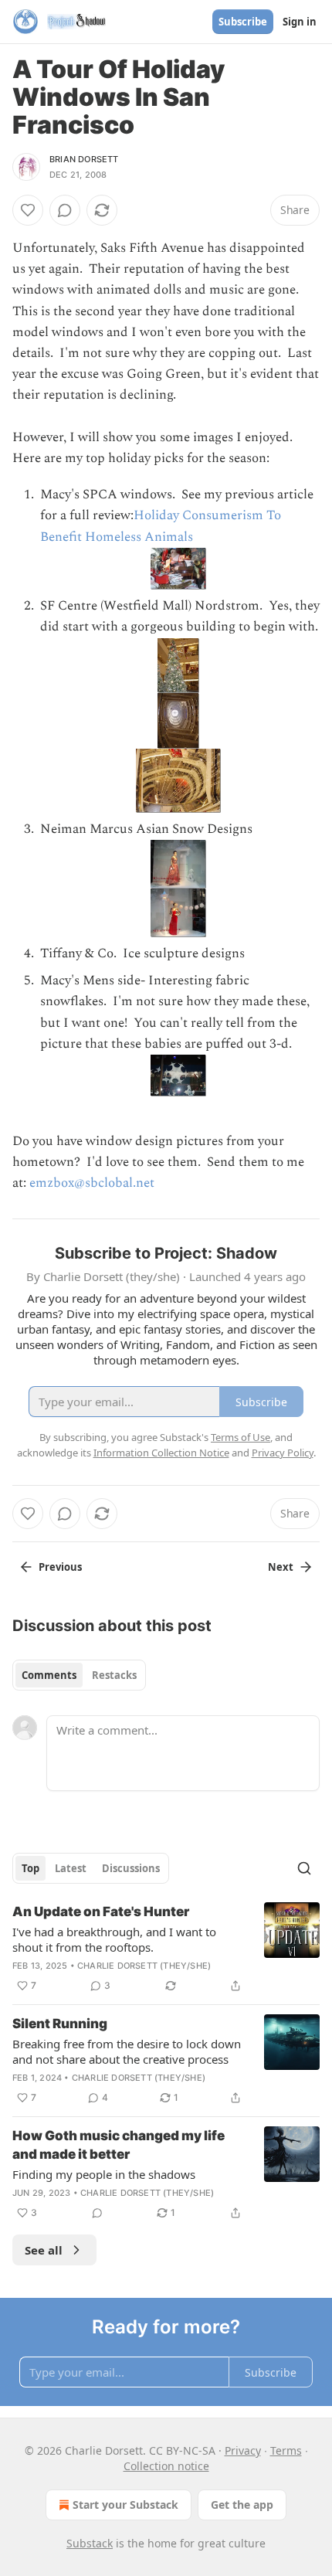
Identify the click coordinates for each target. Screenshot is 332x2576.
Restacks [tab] (114, 1675)
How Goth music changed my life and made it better (119, 2145)
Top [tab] (30, 1868)
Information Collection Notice (161, 1453)
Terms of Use (241, 1437)
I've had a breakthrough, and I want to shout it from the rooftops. (114, 1939)
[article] (166, 1949)
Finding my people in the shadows (104, 2174)
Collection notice (166, 2466)
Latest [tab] (71, 1868)
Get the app (242, 2505)
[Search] (304, 1868)
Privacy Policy (283, 1453)
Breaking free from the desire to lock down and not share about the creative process (127, 2051)
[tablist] (79, 1675)
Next (281, 1567)
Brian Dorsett (84, 159)
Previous (60, 1567)
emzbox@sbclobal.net (92, 1183)
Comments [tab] (49, 1675)
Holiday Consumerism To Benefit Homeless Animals (161, 526)
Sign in (300, 22)
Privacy (243, 2450)
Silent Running (60, 2024)
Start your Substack (125, 2505)
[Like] (28, 210)
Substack (90, 2543)
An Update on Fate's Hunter (101, 1912)
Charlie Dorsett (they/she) (144, 1966)
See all (44, 2250)
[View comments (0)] (65, 210)
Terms (286, 2450)
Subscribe (243, 22)
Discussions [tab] (131, 1868)
